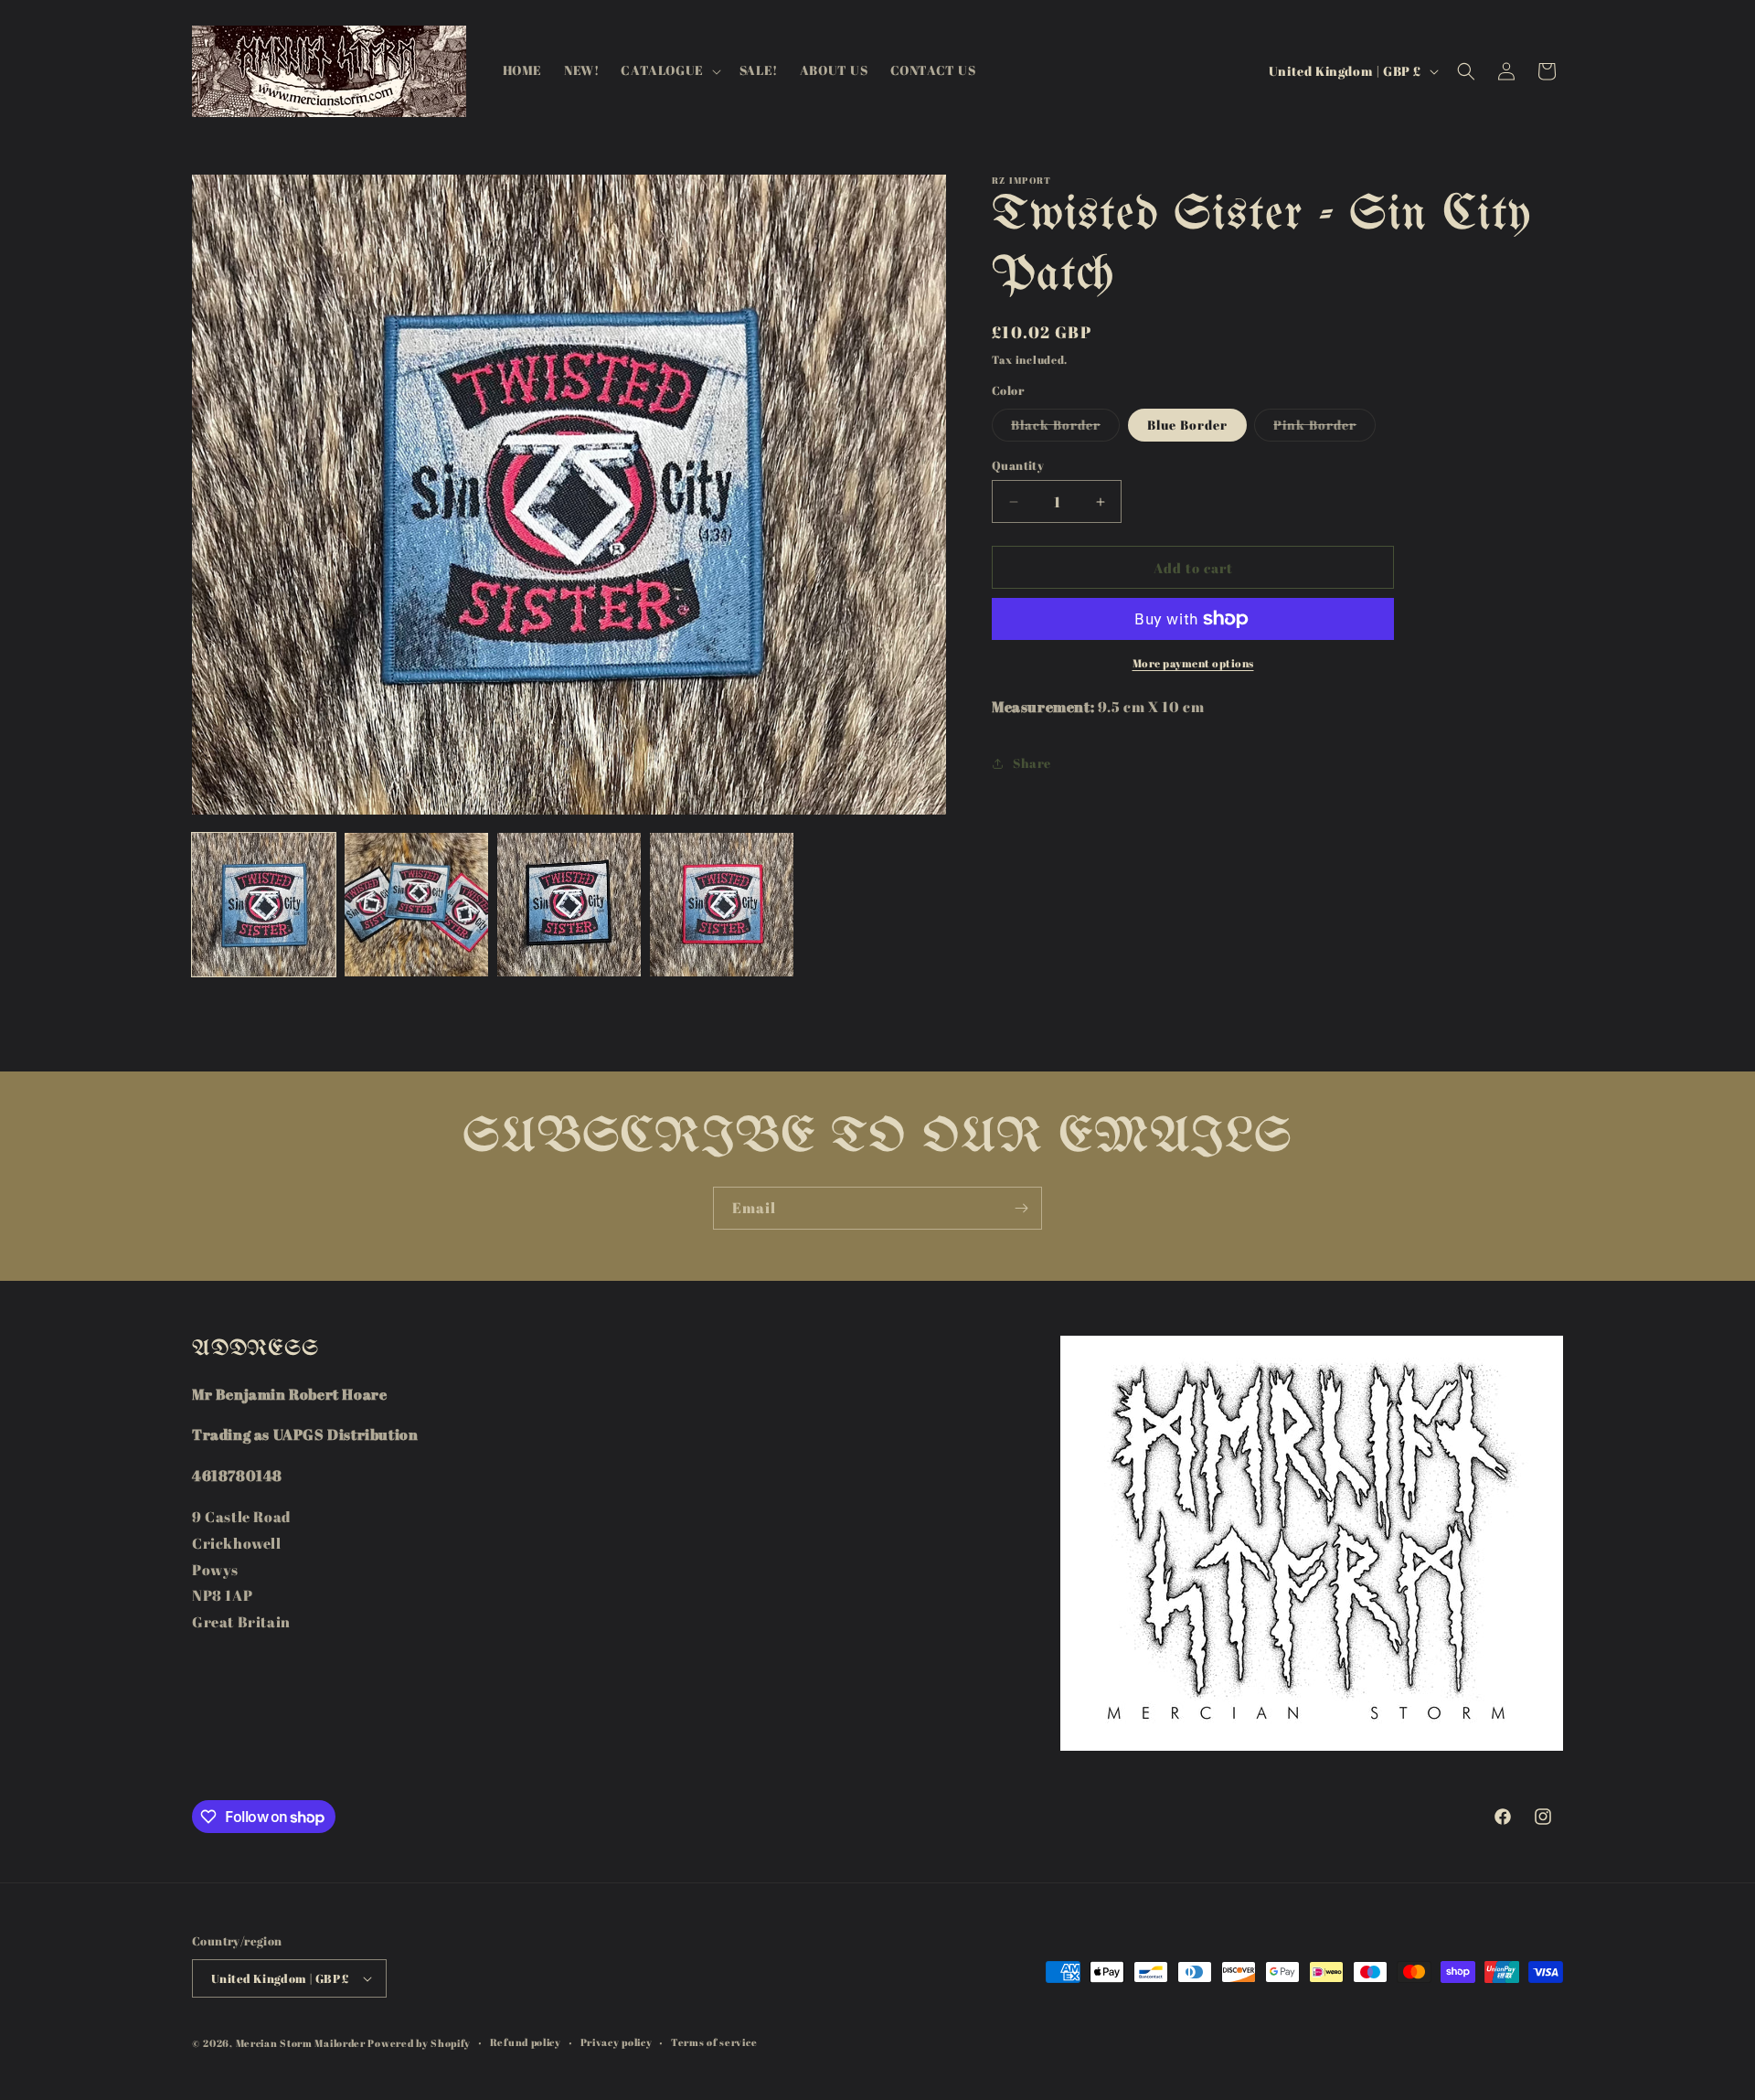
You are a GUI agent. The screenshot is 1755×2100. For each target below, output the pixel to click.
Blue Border (1187, 425)
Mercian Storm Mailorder (301, 2043)
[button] (669, 70)
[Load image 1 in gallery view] (264, 905)
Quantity (1018, 465)
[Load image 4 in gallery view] (722, 905)
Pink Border (1324, 428)
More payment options (1193, 663)
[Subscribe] (1021, 1208)
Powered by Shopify (419, 2043)
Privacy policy (617, 2042)
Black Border (1065, 428)
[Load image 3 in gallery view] (569, 905)
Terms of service (714, 2042)
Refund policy (526, 2042)
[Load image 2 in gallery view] (416, 905)
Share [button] (1032, 764)
